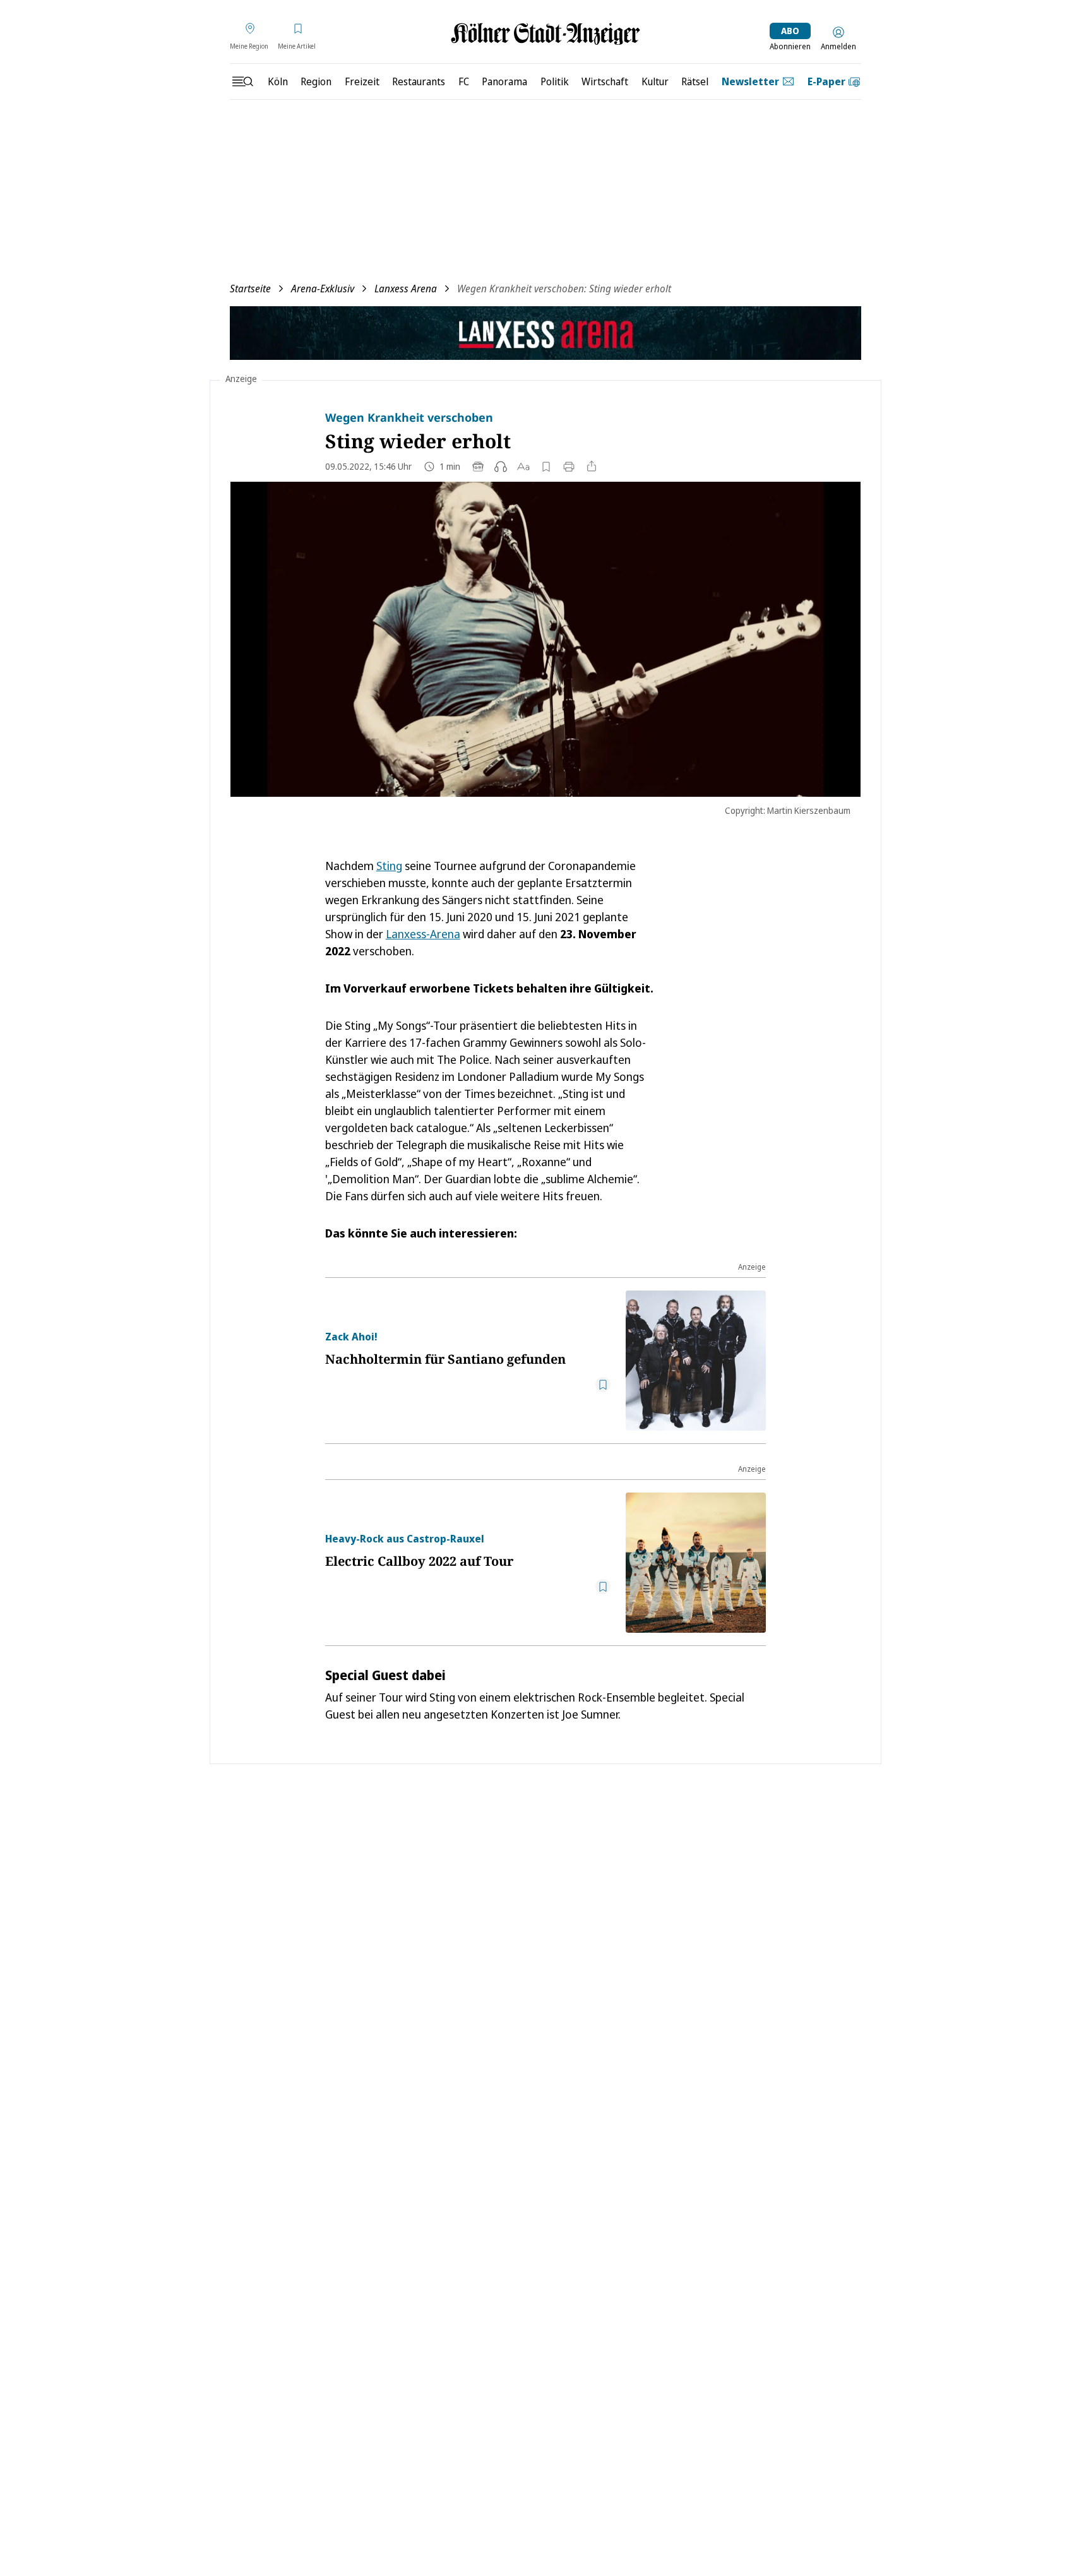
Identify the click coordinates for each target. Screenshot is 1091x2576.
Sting (389, 866)
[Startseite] (545, 34)
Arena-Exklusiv (323, 289)
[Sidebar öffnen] (242, 81)
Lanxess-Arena (423, 934)
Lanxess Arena (406, 289)
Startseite (250, 289)
